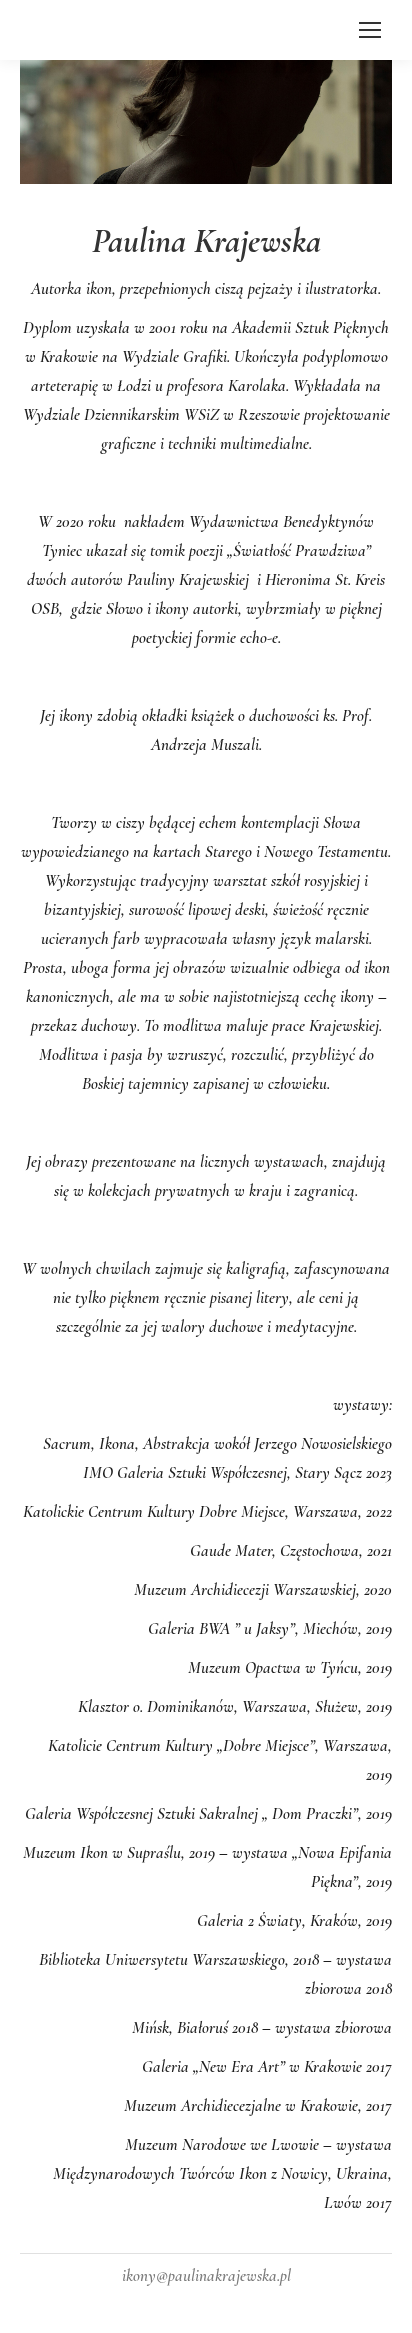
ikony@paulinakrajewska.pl (206, 2275)
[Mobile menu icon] (370, 30)
